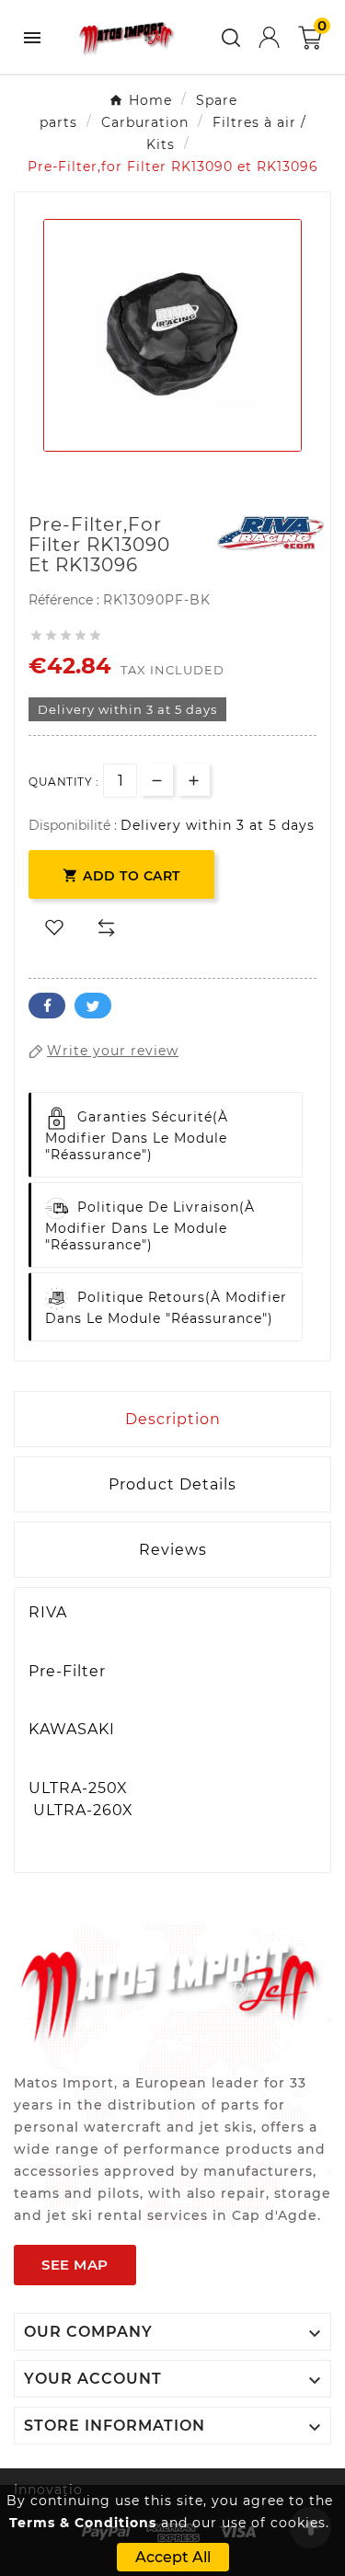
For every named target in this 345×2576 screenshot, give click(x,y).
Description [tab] (173, 1419)
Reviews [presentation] (173, 1550)
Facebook (47, 1006)
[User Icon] (269, 37)
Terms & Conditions (83, 2523)
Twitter (93, 1006)
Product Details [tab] (172, 1484)
